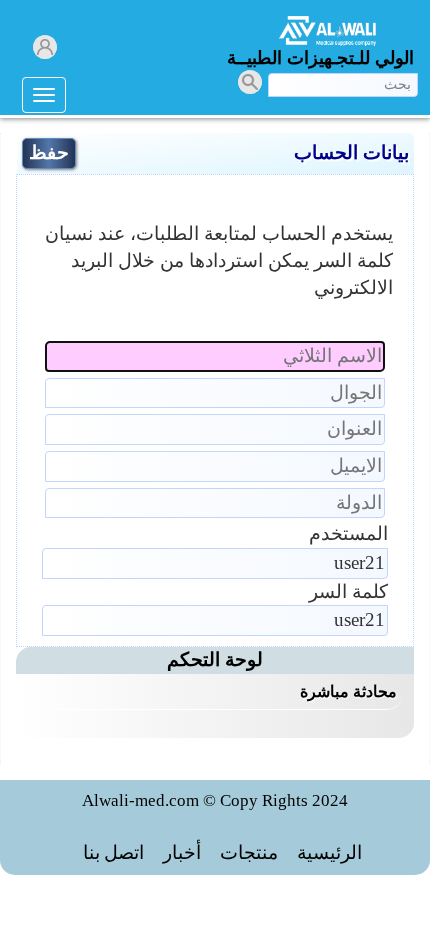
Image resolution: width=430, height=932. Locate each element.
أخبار (182, 853)
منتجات (249, 853)
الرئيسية (329, 853)
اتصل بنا (113, 853)
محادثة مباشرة (348, 691)
